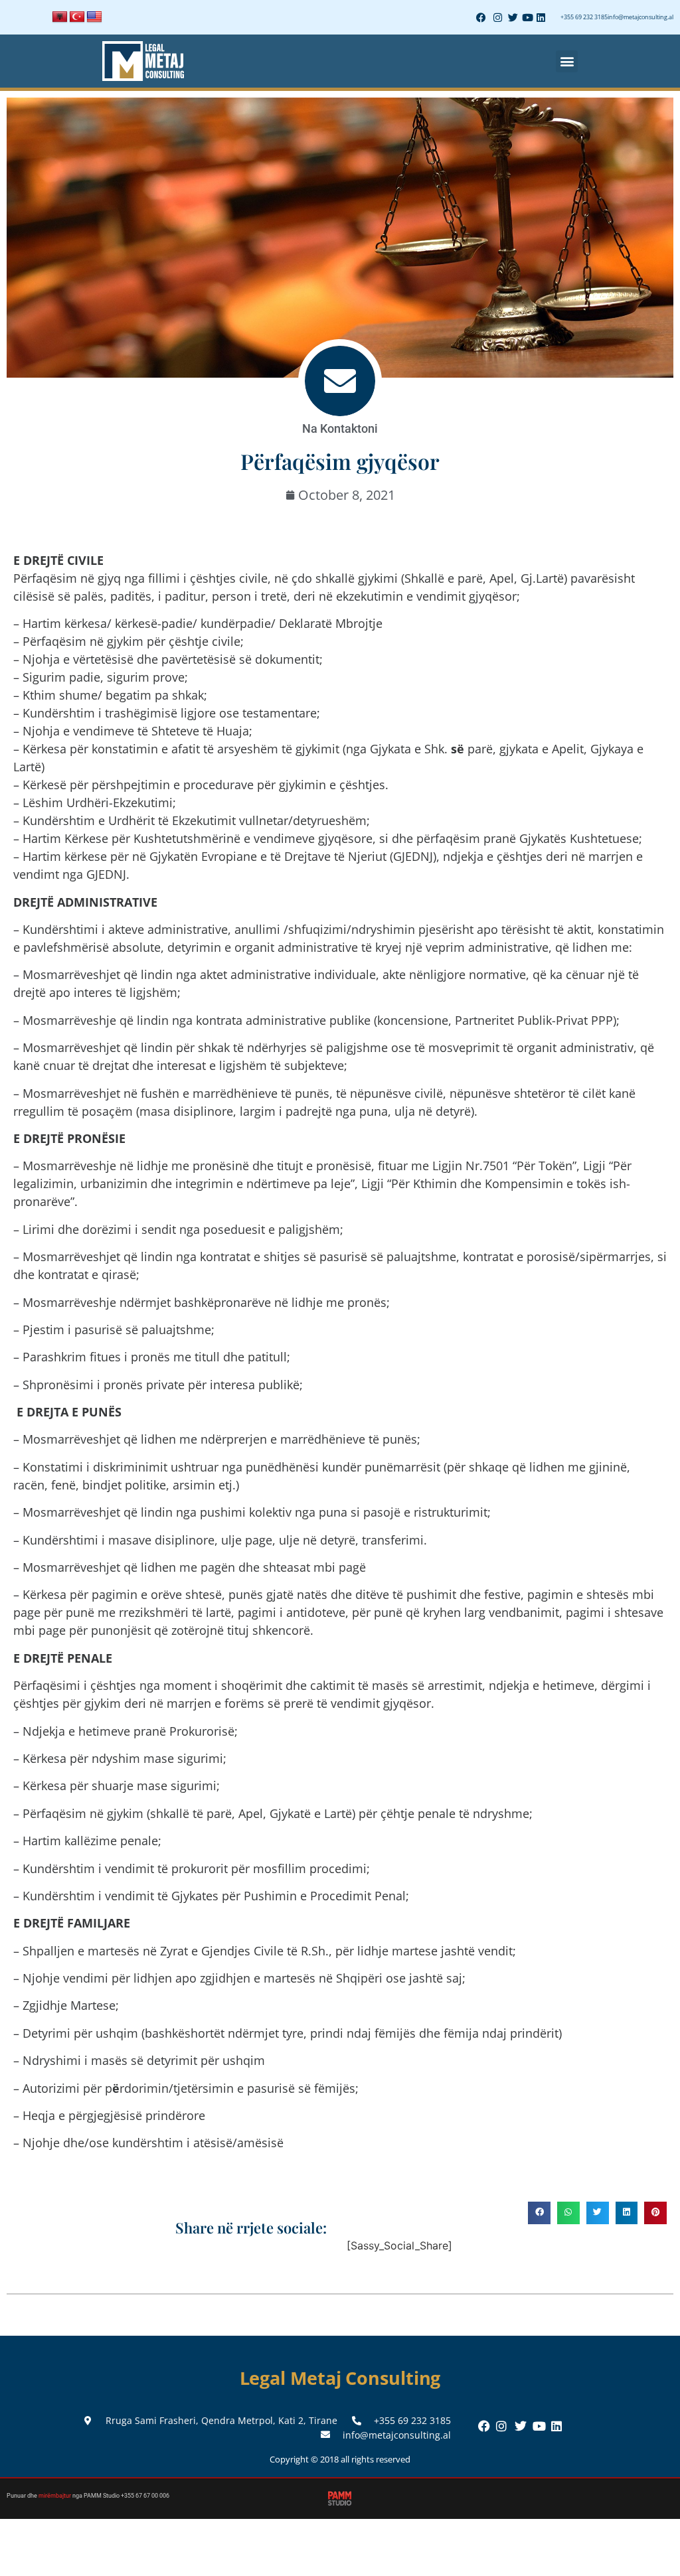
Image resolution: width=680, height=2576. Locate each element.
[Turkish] (77, 17)
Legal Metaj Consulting (340, 2378)
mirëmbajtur (55, 2496)
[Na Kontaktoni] (340, 381)
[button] (567, 61)
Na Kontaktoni (340, 428)
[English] (94, 17)
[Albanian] (60, 17)
